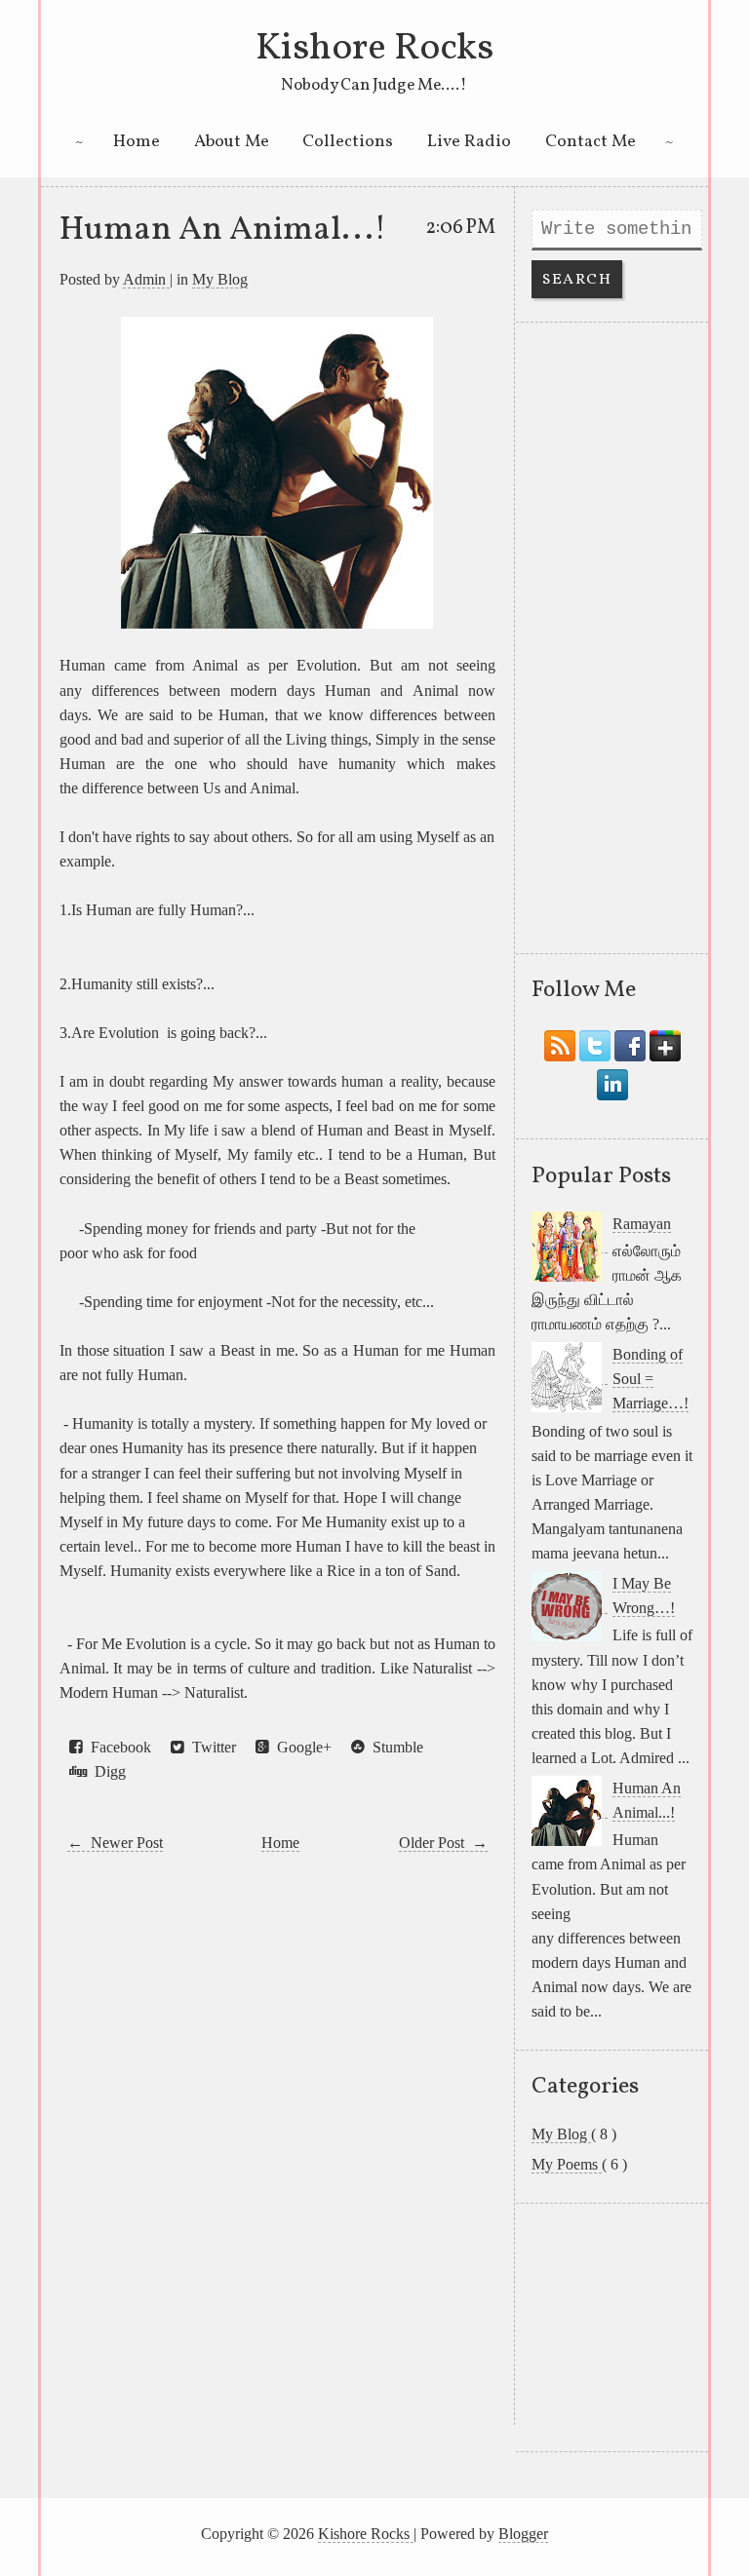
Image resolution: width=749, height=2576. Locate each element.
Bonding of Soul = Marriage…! (650, 1379)
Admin (146, 279)
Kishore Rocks (374, 49)
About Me (232, 142)
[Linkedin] (612, 1080)
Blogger (523, 2534)
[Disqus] (277, 2140)
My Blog (220, 279)
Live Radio (469, 142)
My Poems (567, 2164)
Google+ (300, 1747)
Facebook (117, 1747)
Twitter (210, 1747)
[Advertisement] (612, 637)
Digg (106, 1771)
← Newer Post (115, 1843)
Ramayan (642, 1224)
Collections (348, 142)
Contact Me (591, 142)
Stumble (394, 1747)
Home (137, 142)
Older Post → (443, 1843)
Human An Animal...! (223, 230)
